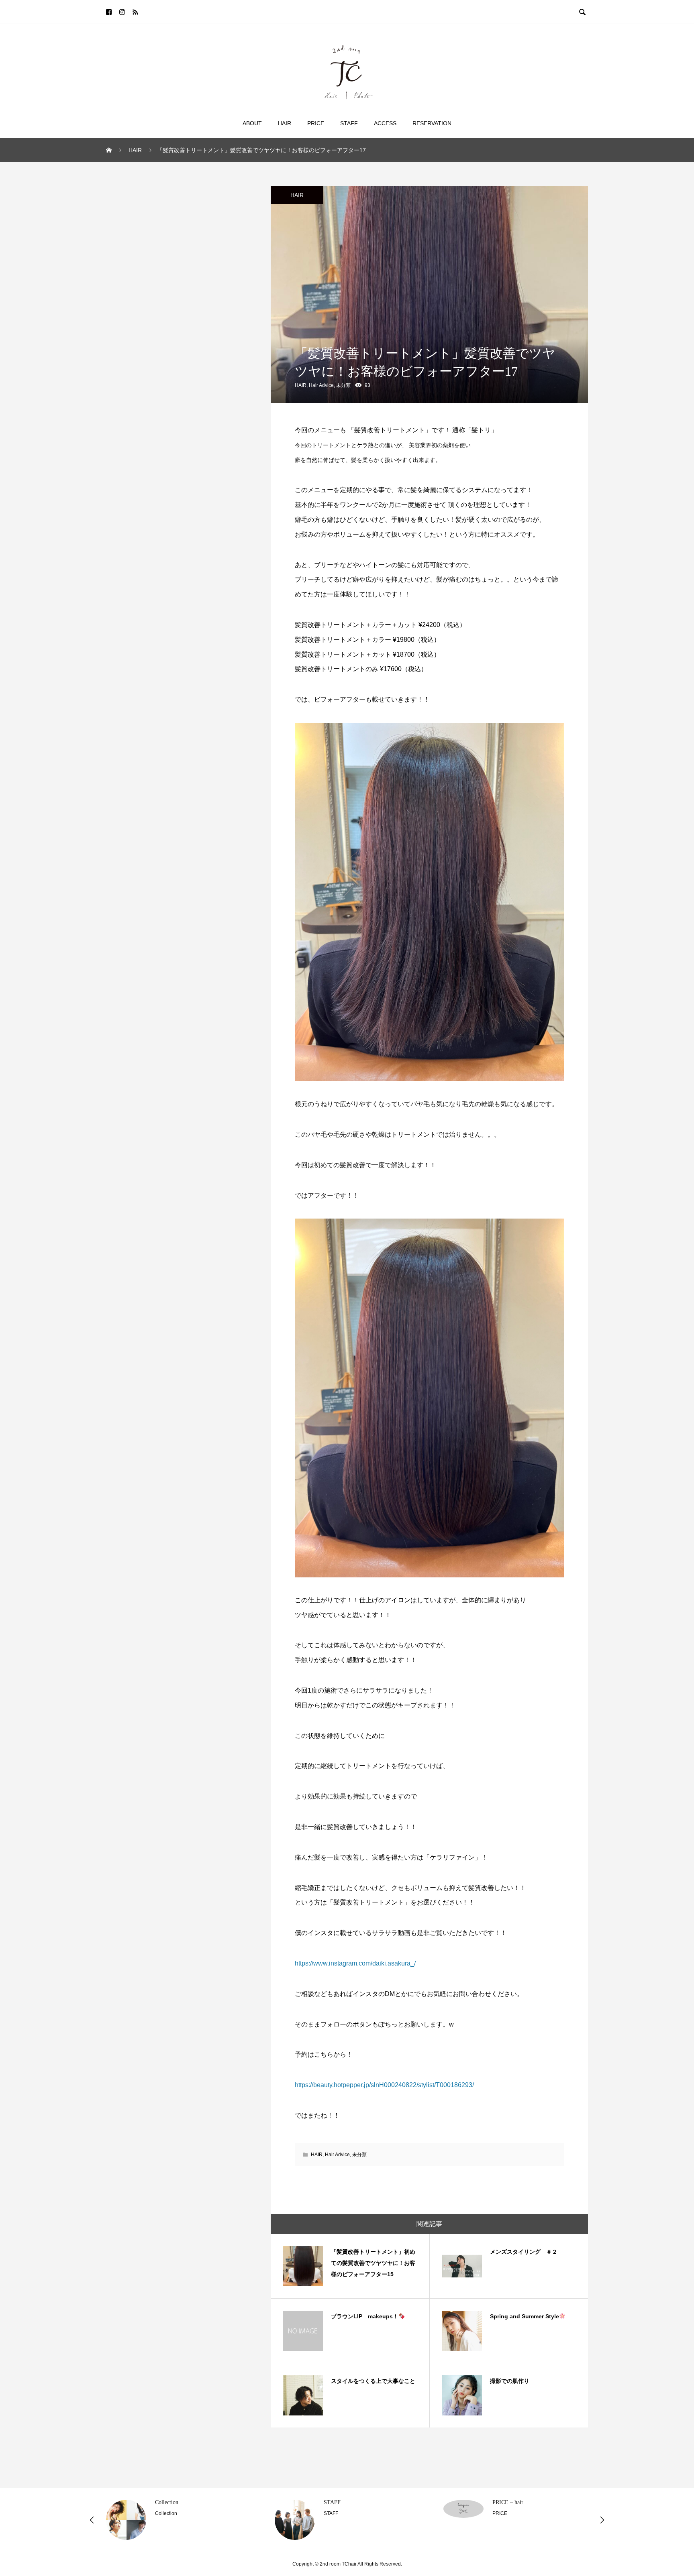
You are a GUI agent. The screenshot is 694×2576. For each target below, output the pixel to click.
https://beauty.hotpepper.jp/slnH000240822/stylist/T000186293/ (384, 2085)
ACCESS (385, 123)
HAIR (297, 195)
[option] (178, 2520)
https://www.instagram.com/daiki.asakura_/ (355, 1963)
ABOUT (252, 123)
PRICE (316, 123)
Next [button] (602, 2520)
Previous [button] (92, 2520)
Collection (167, 2502)
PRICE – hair (508, 2502)
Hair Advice (321, 385)
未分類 (343, 385)
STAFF (349, 123)
